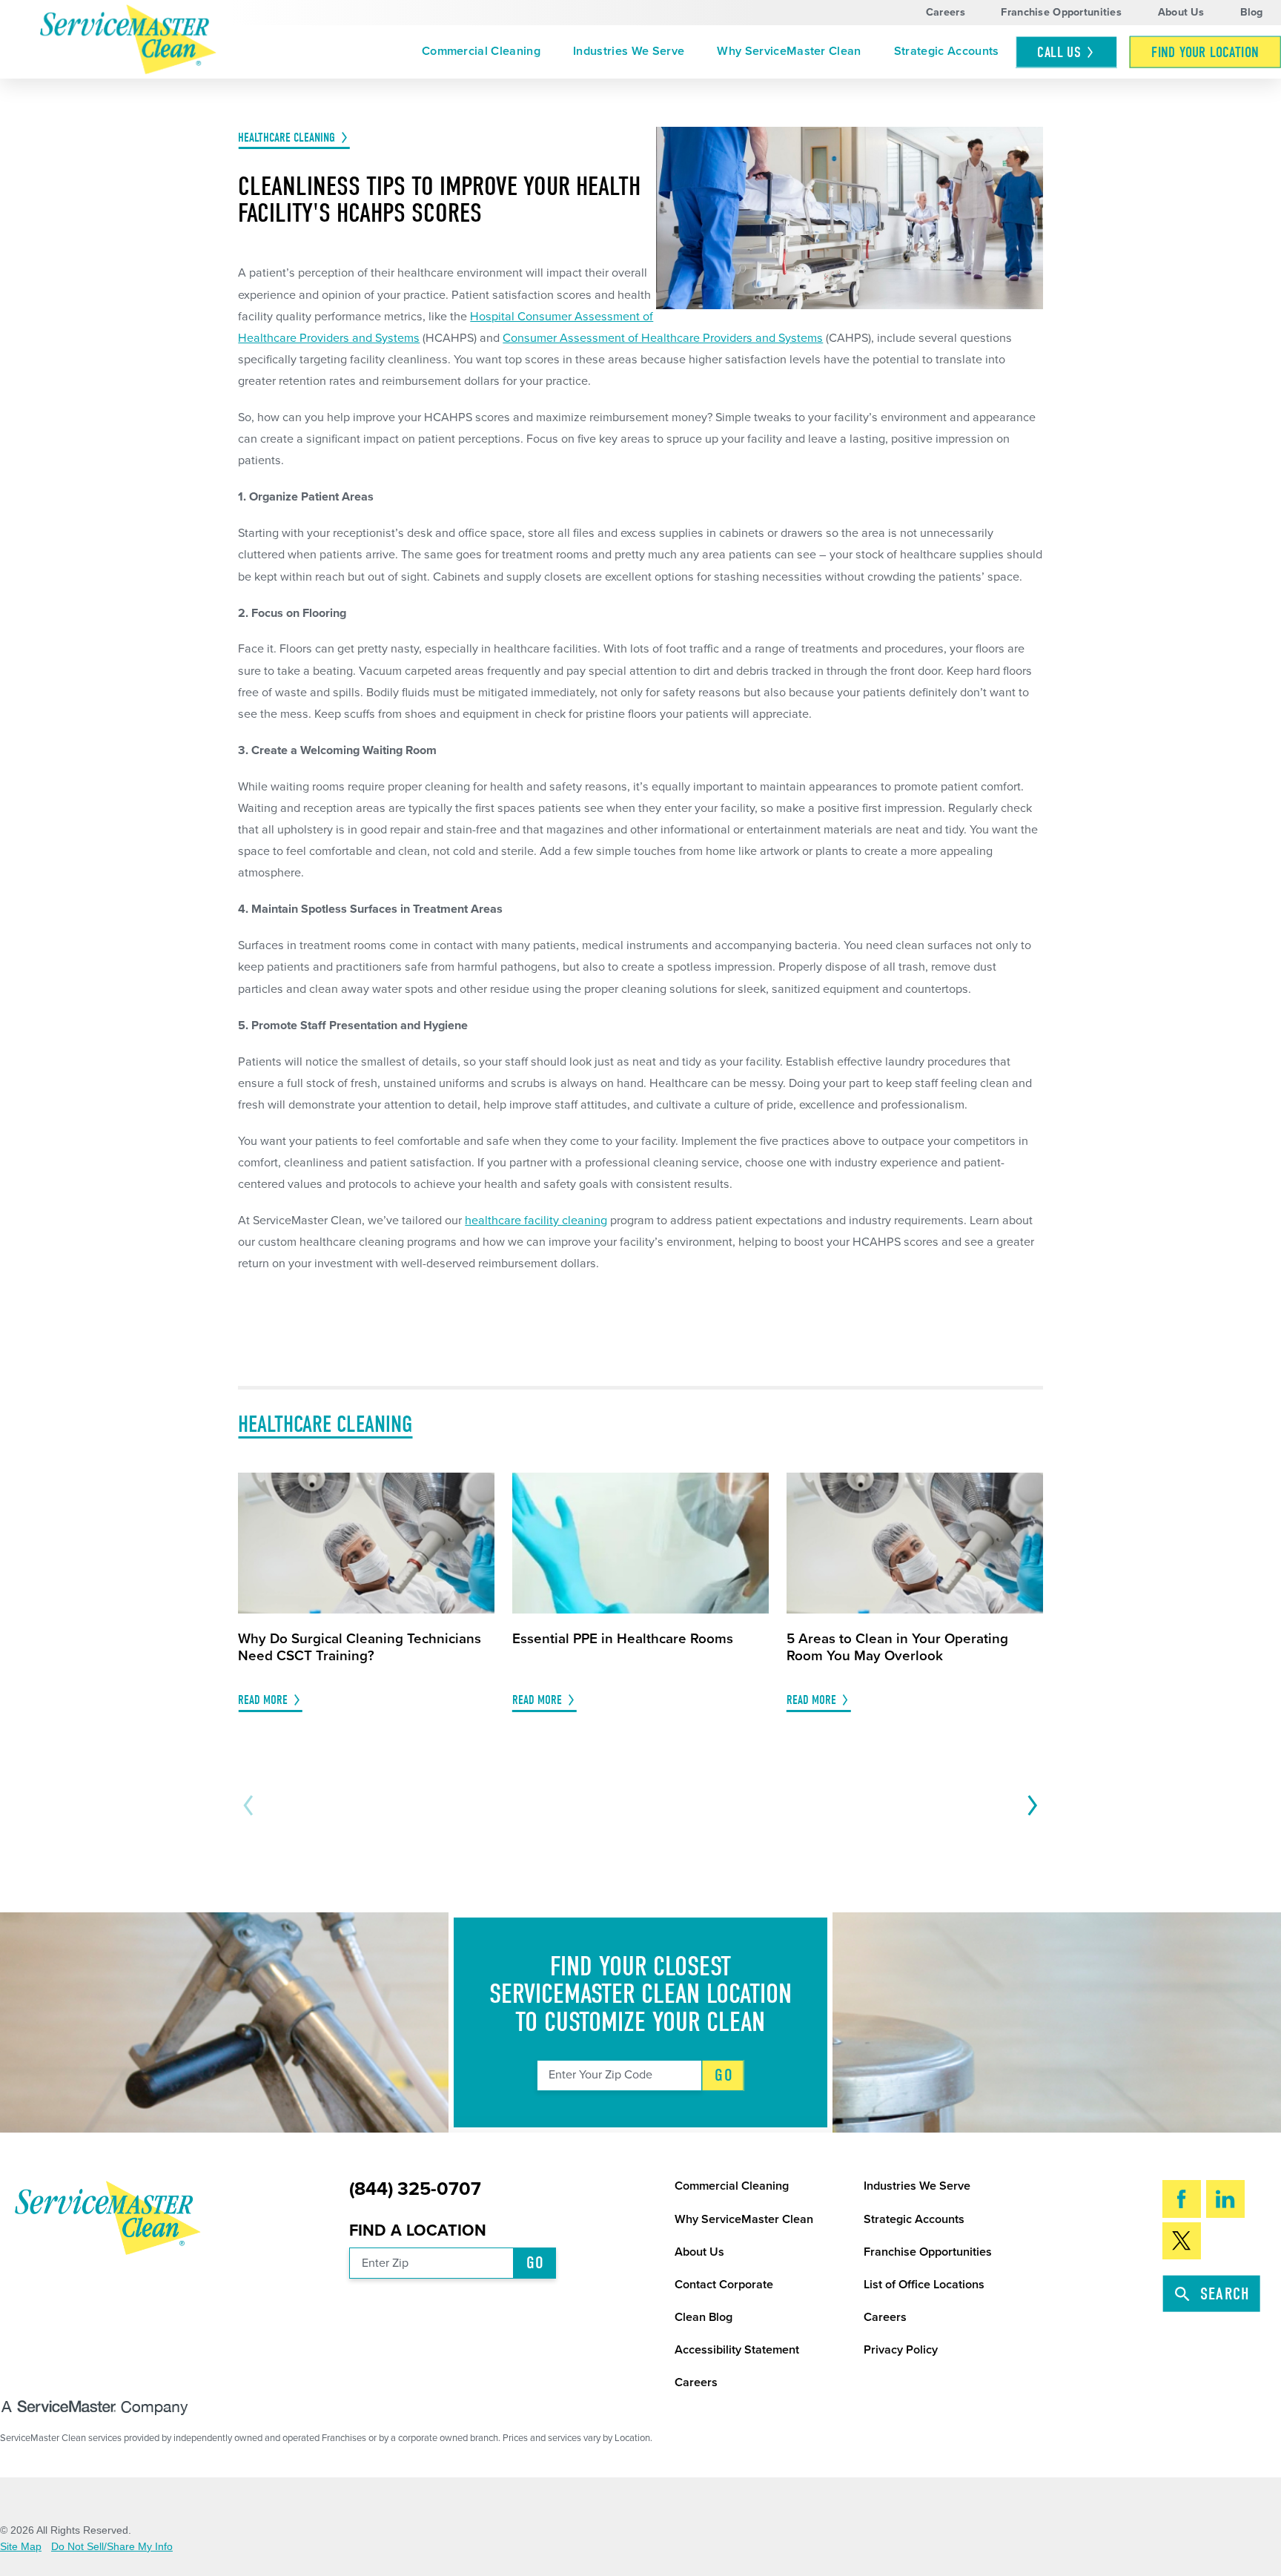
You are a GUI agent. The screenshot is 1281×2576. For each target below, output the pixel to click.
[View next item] (1029, 1806)
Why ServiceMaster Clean (789, 51)
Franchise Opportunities (1061, 12)
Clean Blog (704, 2317)
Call (1059, 52)
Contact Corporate (724, 2285)
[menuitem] (481, 52)
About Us (1181, 12)
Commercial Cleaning (481, 51)
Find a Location (418, 2230)
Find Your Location (1205, 52)
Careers (946, 12)
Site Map (21, 2546)
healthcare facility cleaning (536, 1221)
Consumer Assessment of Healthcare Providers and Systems (663, 338)
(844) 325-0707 (415, 2189)
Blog (1252, 12)
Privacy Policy (901, 2350)
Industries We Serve (629, 51)
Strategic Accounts (947, 51)
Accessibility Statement (737, 2350)
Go (724, 2075)
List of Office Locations (924, 2285)
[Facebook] (1182, 2199)
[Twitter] (1182, 2241)
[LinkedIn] (1226, 2199)
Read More (263, 1700)
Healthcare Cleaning (287, 138)
